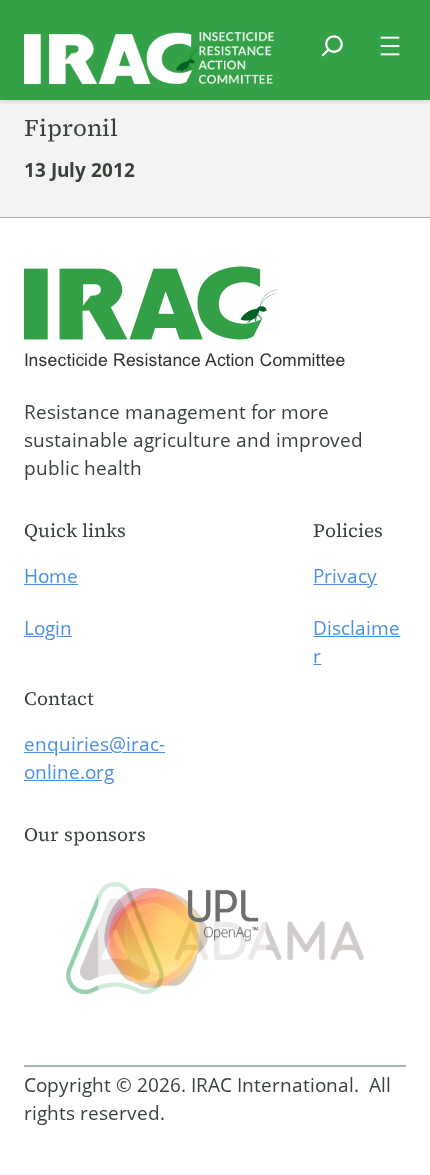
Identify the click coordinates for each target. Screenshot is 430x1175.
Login (48, 628)
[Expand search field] (332, 58)
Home (51, 576)
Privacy (345, 576)
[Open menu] (390, 46)
